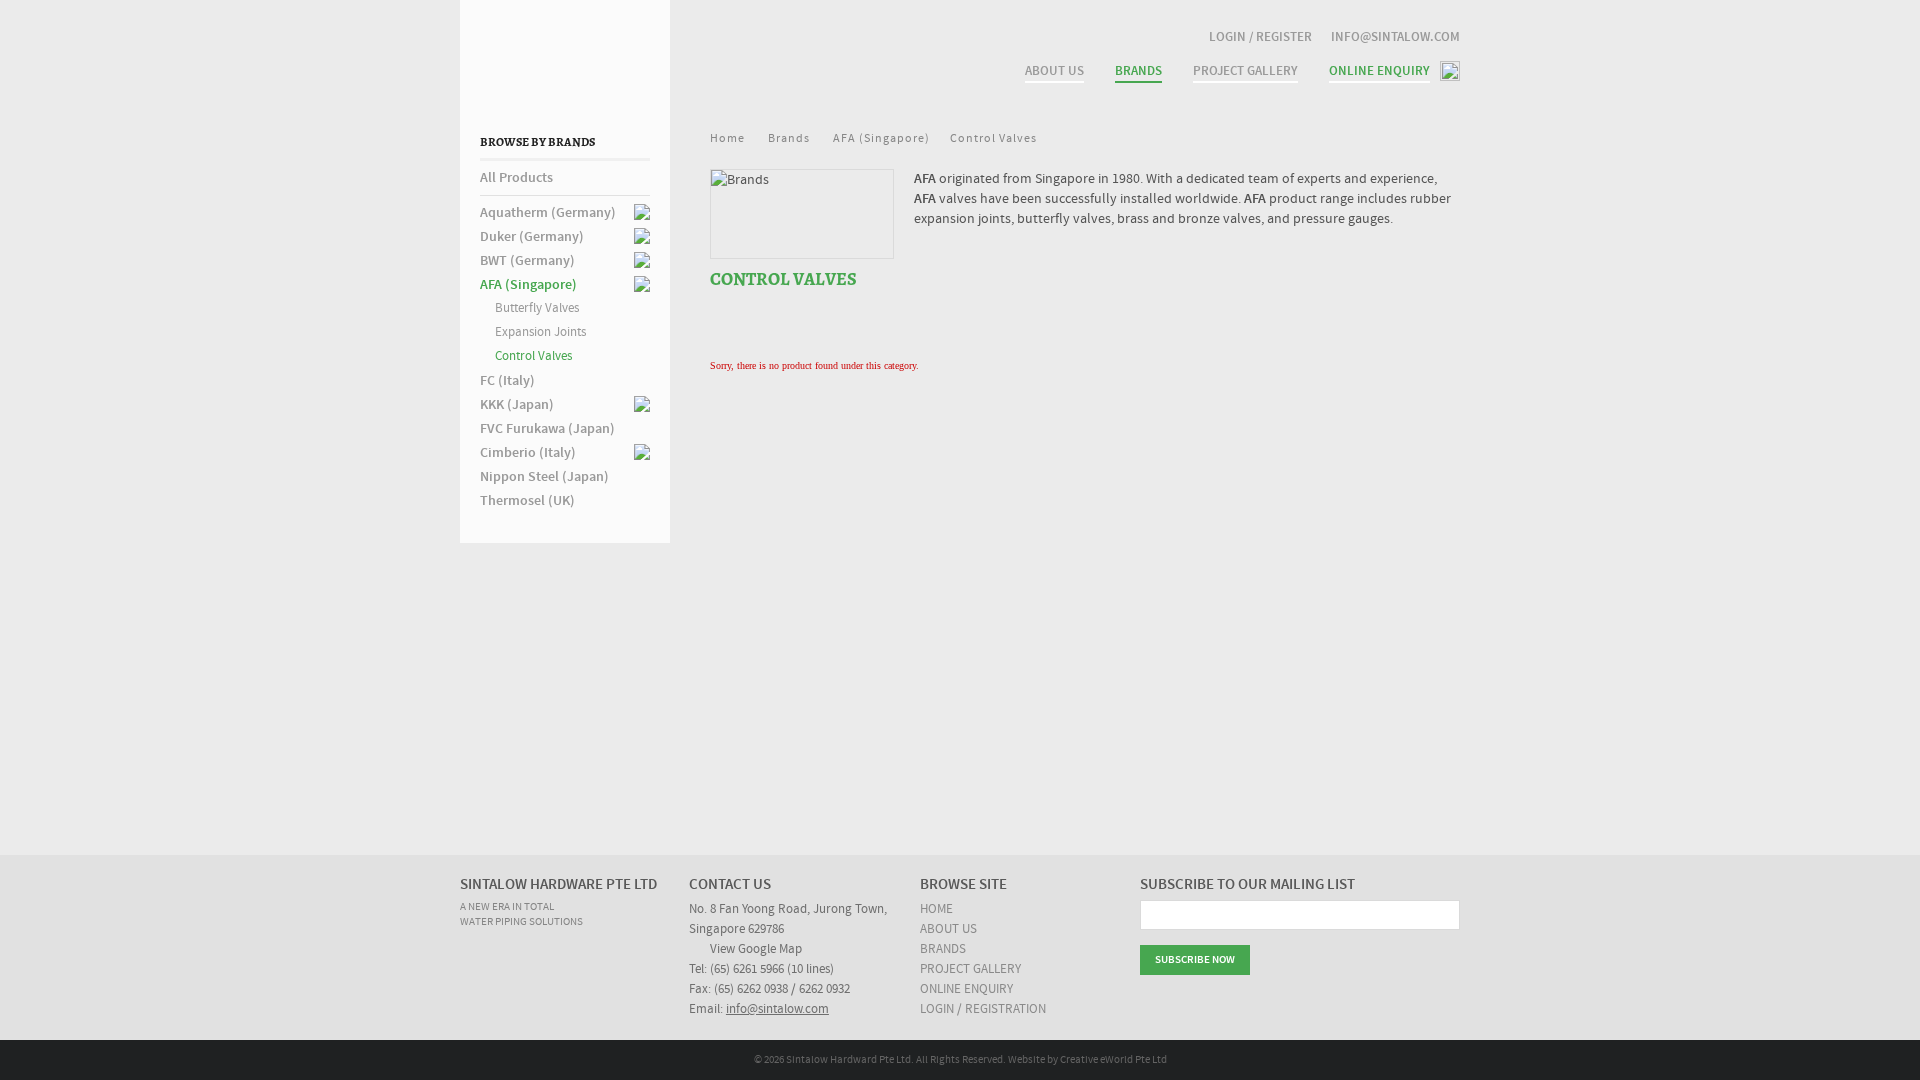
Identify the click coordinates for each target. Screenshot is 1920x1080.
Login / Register (1260, 37)
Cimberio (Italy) (528, 453)
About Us (1054, 71)
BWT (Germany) (527, 261)
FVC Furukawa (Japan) (547, 429)
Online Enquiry (1379, 71)
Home (727, 139)
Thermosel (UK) (527, 501)
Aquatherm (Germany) (548, 213)
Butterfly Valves (537, 308)
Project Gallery (1245, 71)
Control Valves (533, 356)
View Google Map (756, 949)
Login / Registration (983, 1009)
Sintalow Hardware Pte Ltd (710, 51)
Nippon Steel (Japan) (544, 477)
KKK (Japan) (517, 405)
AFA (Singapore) (528, 285)
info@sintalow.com (1395, 37)
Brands (943, 949)
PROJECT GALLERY (970, 969)
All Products (516, 178)
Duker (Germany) (532, 237)
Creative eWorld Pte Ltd (1113, 1060)
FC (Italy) (507, 381)
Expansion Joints (540, 332)
